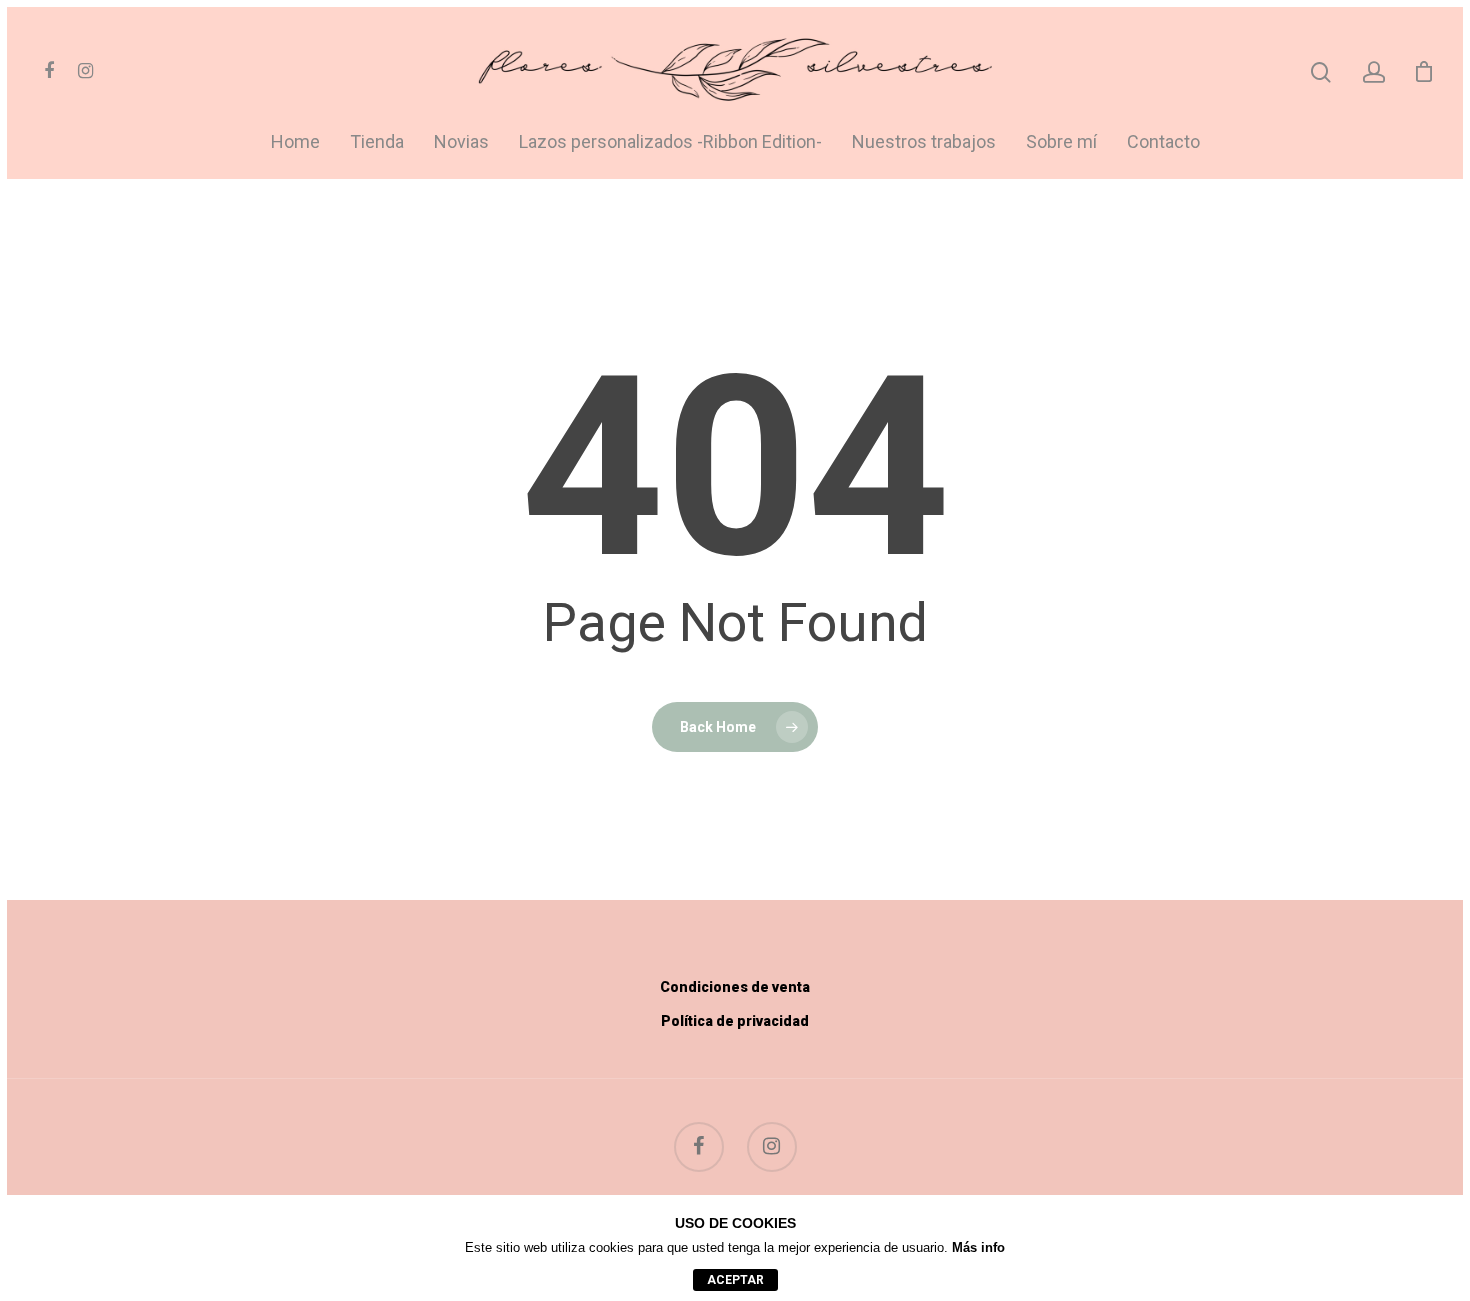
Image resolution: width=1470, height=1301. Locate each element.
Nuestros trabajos (924, 142)
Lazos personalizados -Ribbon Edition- (670, 142)
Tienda (377, 142)
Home (295, 142)
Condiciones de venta (735, 987)
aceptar (735, 1280)
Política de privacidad (735, 1021)
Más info (978, 1247)
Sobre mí (1061, 142)
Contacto (1163, 142)
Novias (461, 142)
